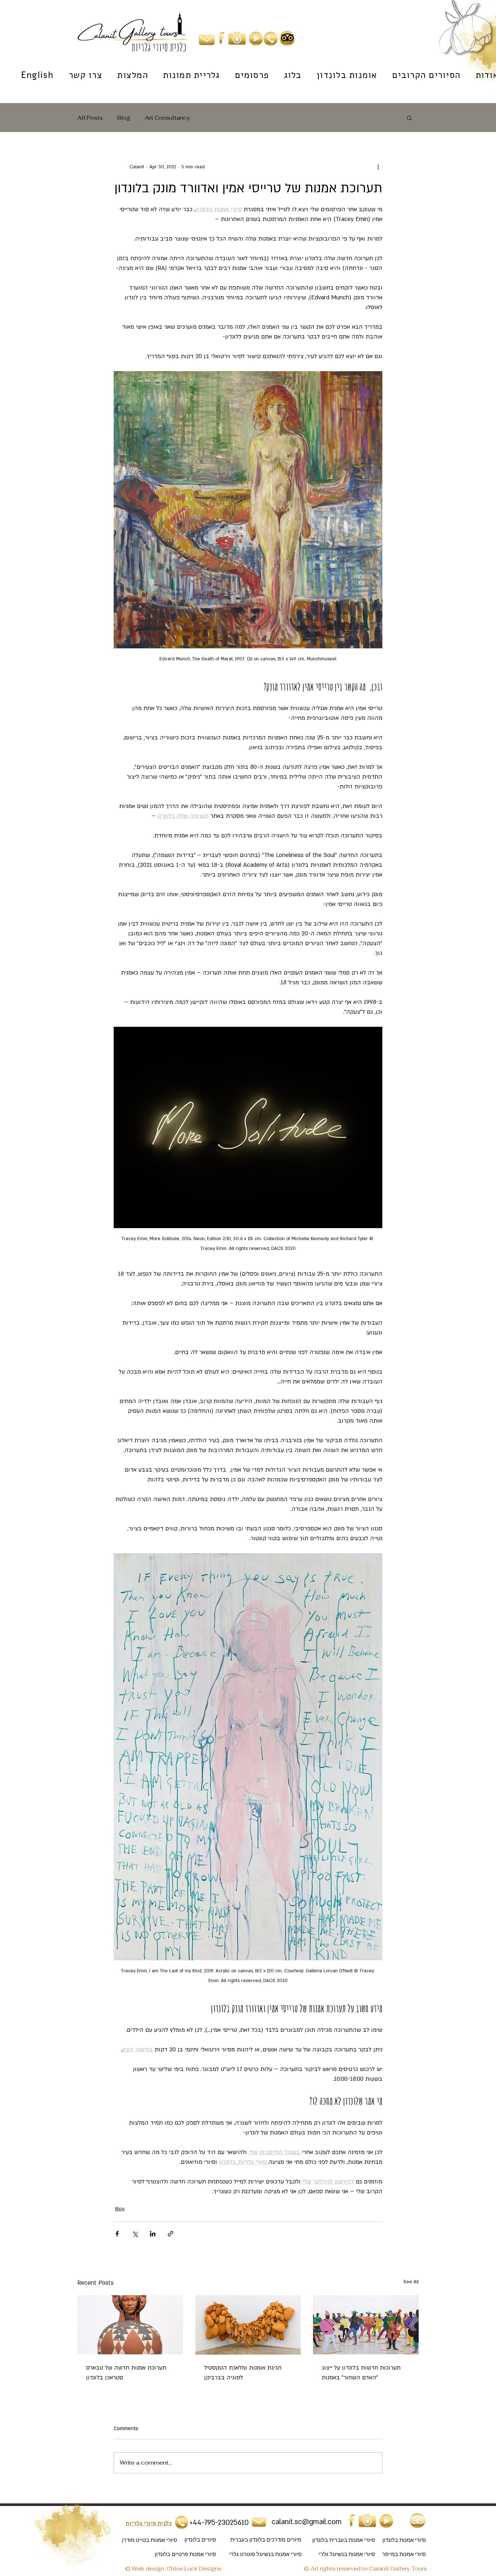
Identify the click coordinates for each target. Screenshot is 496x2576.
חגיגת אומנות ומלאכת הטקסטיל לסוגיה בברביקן (243, 2373)
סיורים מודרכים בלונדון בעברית (265, 2540)
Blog (124, 118)
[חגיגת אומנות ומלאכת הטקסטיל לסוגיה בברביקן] (248, 2325)
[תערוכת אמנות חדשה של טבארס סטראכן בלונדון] (130, 2325)
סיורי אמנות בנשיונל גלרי (347, 2554)
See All (411, 2282)
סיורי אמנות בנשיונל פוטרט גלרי (265, 2554)
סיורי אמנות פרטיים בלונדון (185, 2554)
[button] (409, 118)
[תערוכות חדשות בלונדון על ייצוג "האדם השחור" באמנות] (366, 2325)
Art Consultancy (167, 118)
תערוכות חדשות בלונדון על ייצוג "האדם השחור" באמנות (361, 2373)
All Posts (90, 118)
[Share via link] (170, 2234)
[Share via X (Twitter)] (135, 2234)
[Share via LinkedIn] (153, 2234)
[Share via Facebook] (117, 2234)
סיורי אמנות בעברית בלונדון (344, 2540)
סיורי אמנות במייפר (404, 2554)
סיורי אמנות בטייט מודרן (150, 2540)
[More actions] (378, 167)
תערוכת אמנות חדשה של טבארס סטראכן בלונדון (126, 2373)
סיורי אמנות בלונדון (404, 2540)
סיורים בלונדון (200, 2540)
